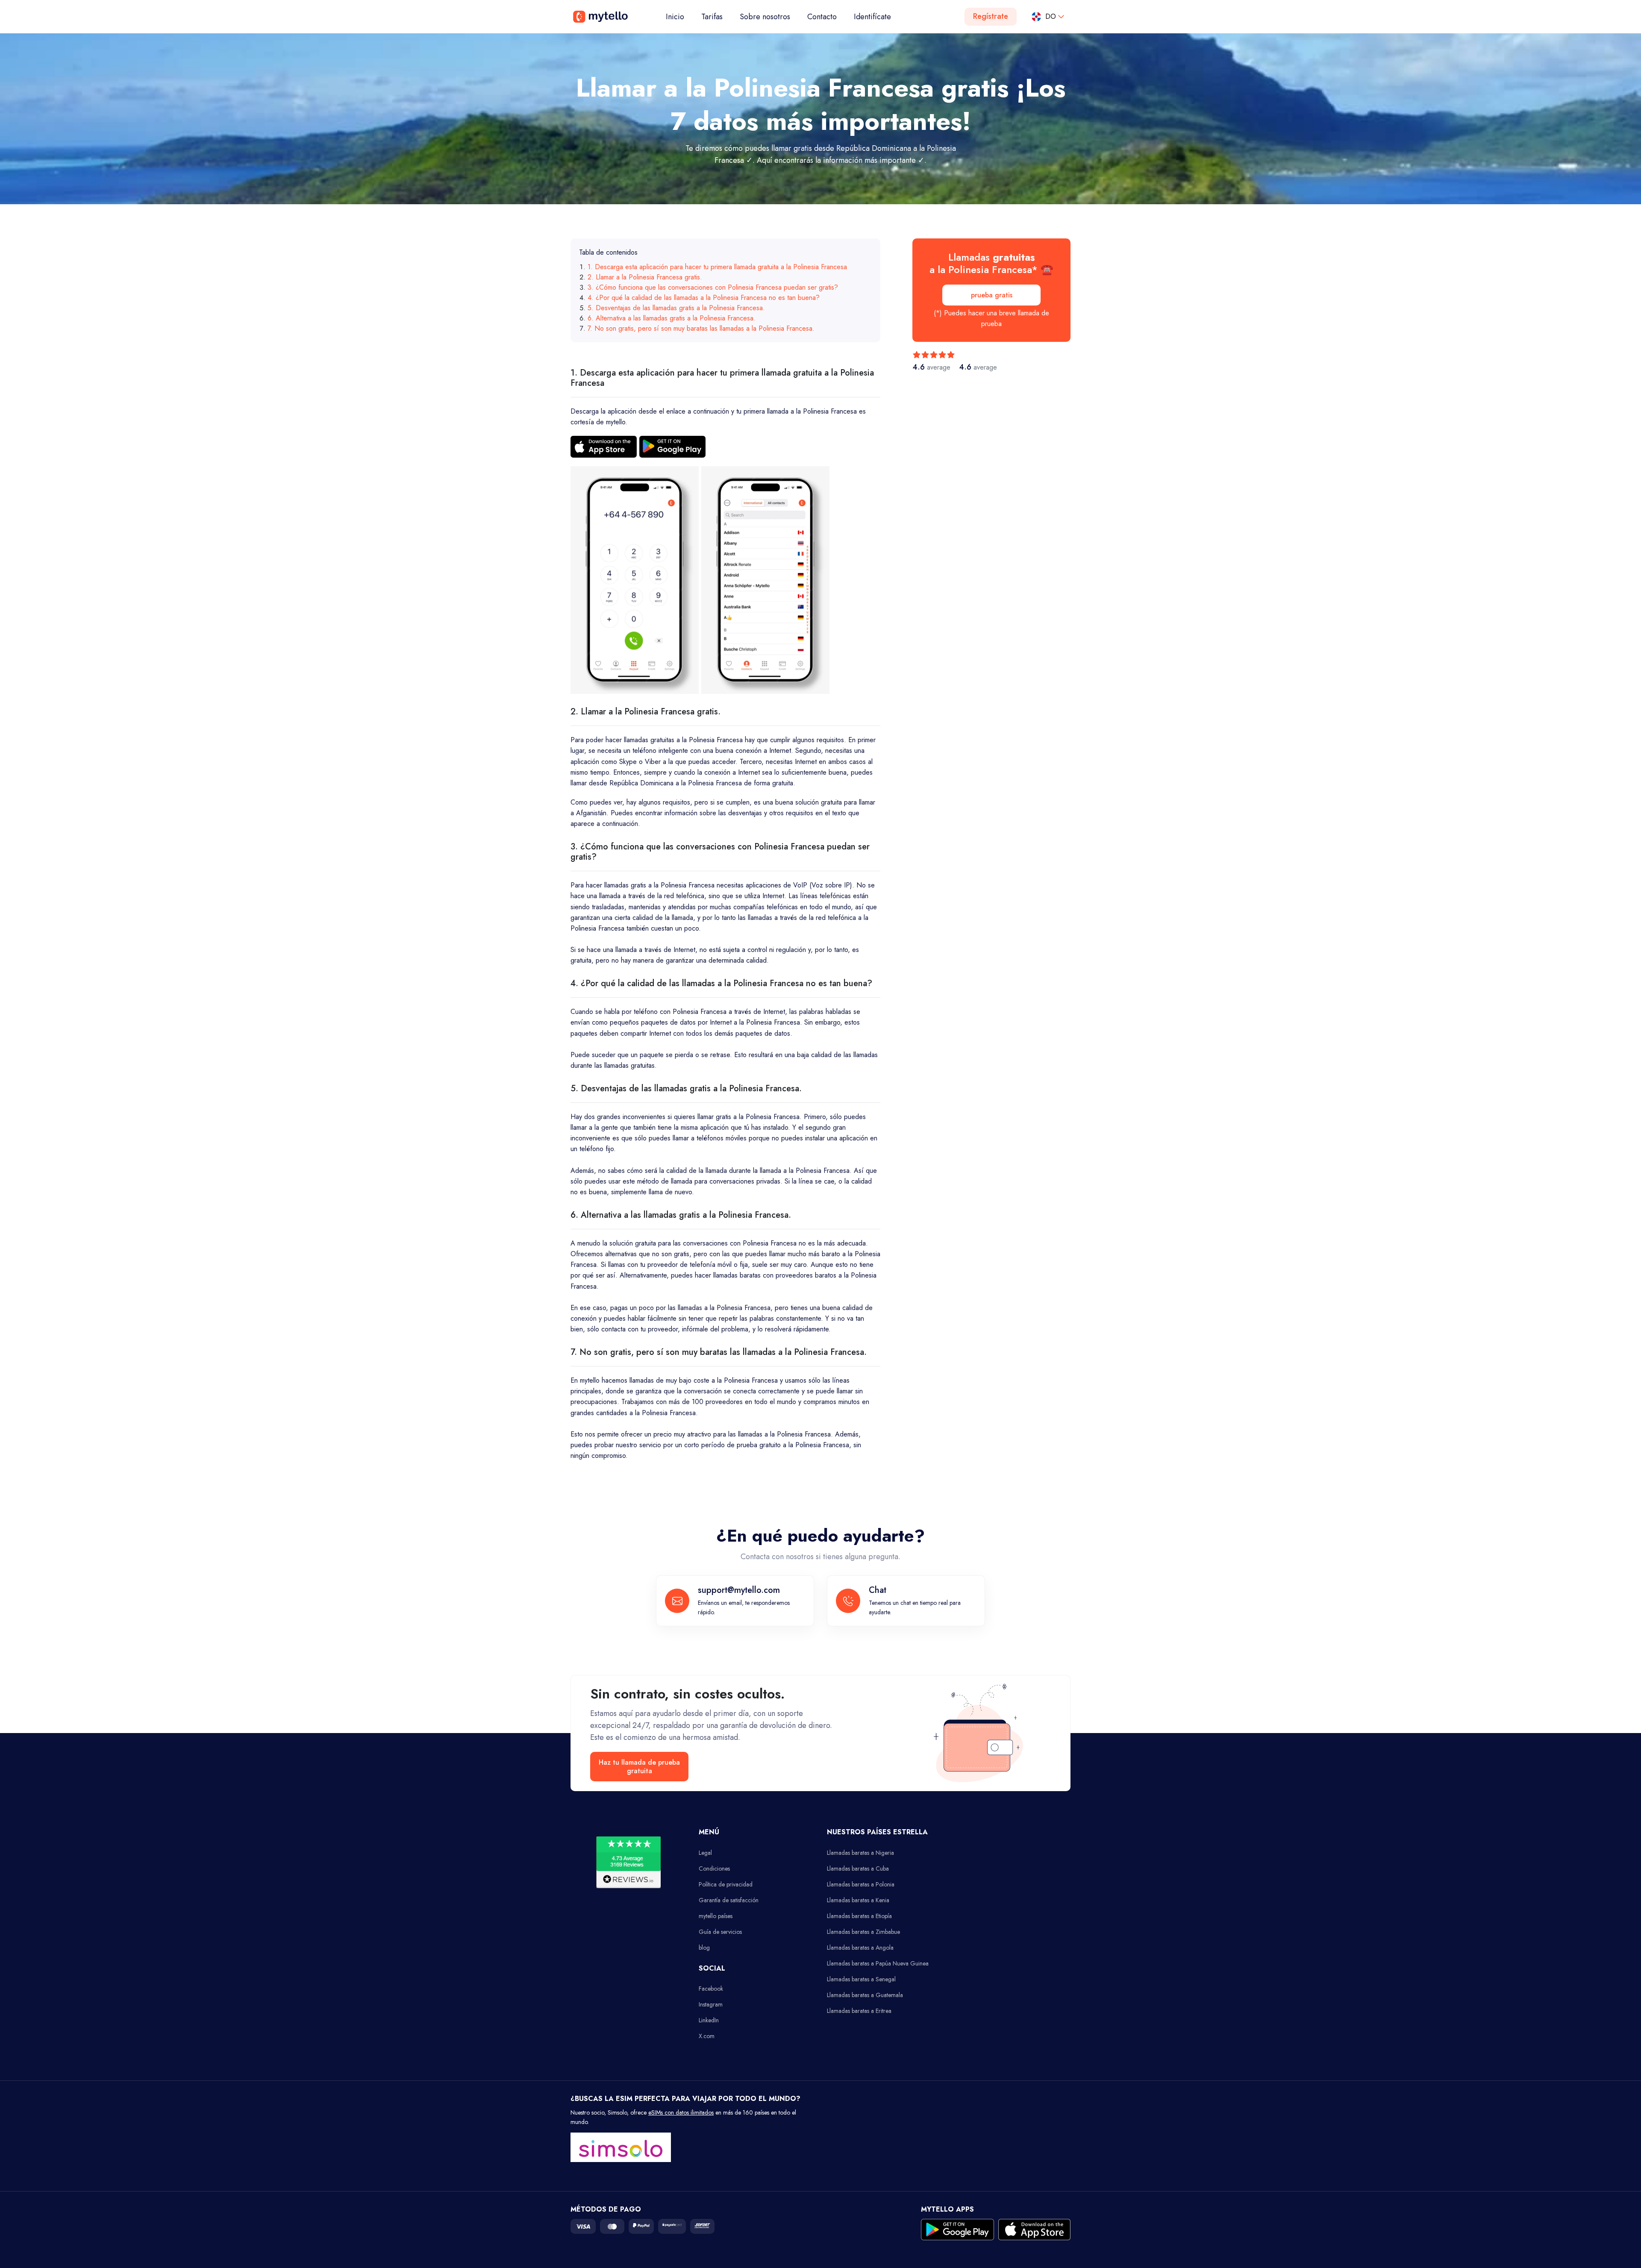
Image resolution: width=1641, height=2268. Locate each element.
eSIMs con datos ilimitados (681, 2112)
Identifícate (872, 17)
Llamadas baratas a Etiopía (859, 1916)
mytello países (716, 1916)
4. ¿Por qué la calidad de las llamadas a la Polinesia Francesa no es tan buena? (704, 298)
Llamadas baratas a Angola (860, 1948)
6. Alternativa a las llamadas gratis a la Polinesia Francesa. (672, 318)
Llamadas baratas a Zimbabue (863, 1932)
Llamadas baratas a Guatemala (865, 1995)
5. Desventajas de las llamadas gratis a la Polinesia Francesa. (676, 308)
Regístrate (991, 16)
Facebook (711, 1989)
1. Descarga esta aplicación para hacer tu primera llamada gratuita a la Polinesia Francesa (717, 267)
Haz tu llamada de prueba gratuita (639, 1766)
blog (704, 1948)
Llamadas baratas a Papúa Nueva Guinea (878, 1963)
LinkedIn (709, 2020)
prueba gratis (992, 295)
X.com (707, 2036)
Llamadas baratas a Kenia (858, 1900)
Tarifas (712, 17)
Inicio (679, 16)
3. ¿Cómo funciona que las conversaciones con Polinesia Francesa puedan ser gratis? (713, 287)
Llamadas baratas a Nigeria (860, 1853)
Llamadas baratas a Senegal (861, 1979)
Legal (705, 1853)
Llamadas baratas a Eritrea (859, 2011)
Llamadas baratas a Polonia (861, 1884)
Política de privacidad (726, 1884)
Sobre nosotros (765, 17)
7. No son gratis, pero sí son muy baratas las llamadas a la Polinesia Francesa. (701, 328)
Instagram (711, 2004)
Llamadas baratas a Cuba (858, 1868)
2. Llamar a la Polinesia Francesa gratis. (645, 277)
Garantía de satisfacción (729, 1900)
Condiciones (714, 1868)
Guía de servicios (720, 1932)
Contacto (822, 17)
